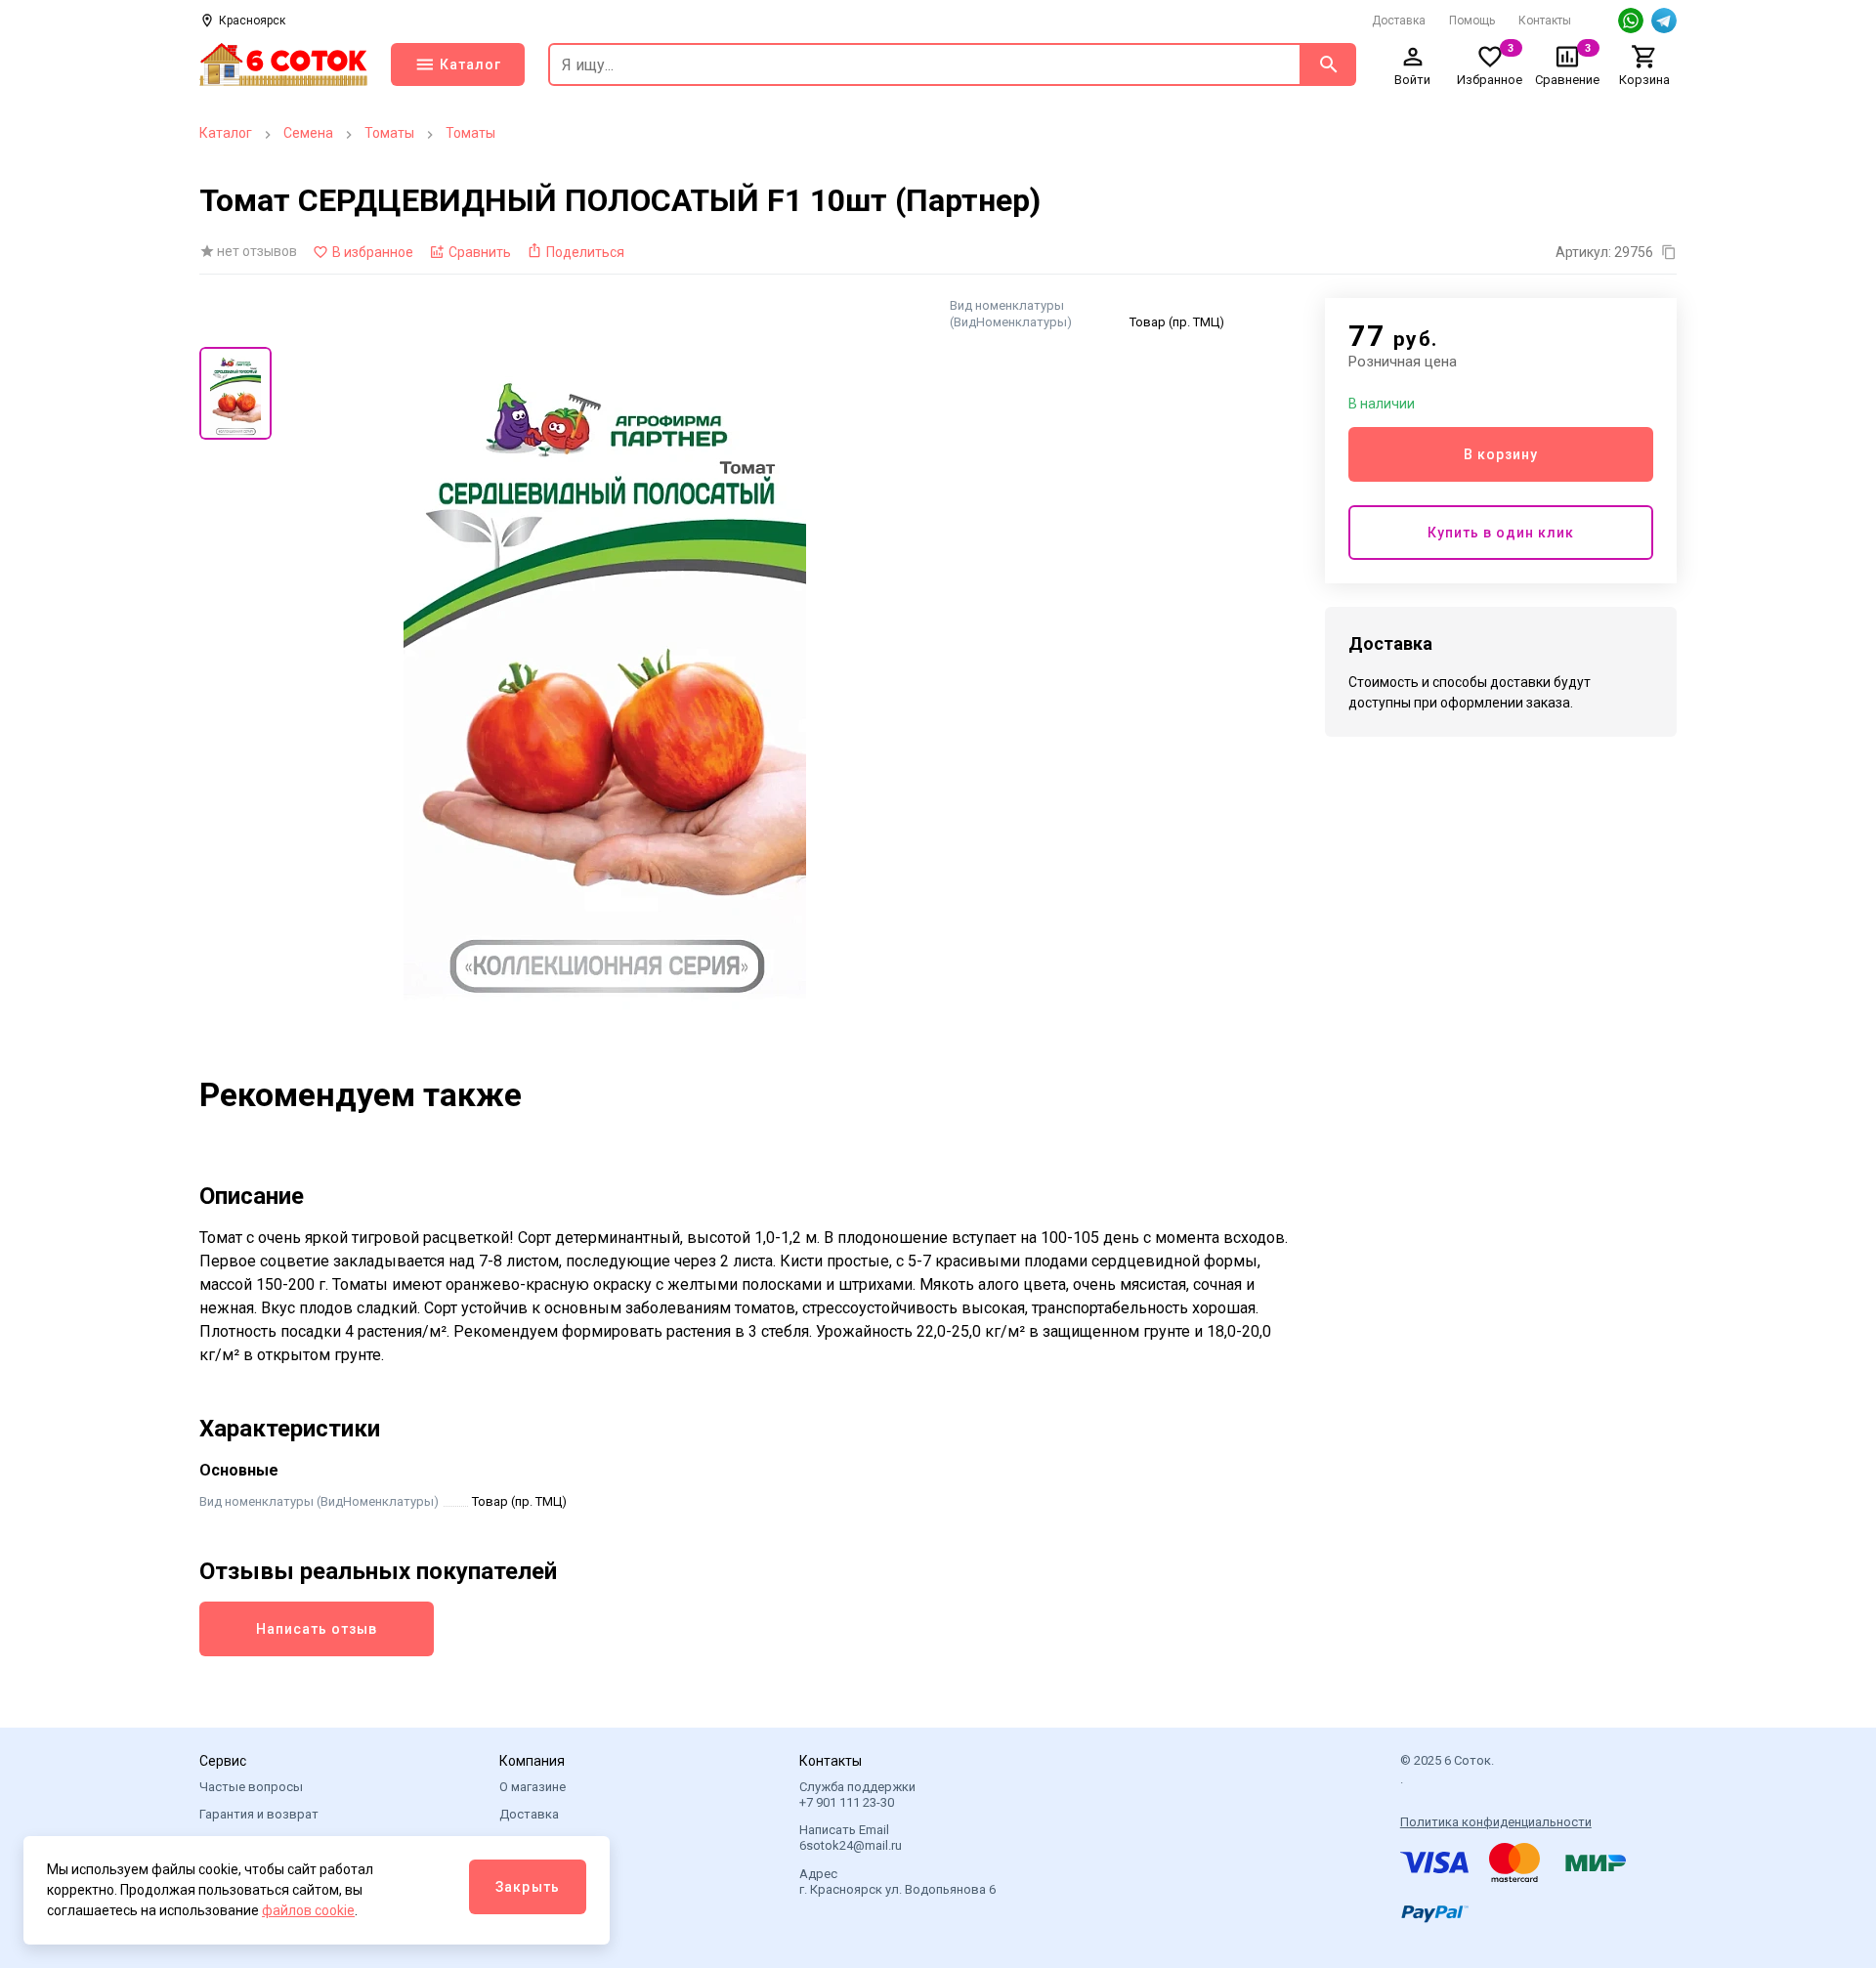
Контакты (1545, 21)
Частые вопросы (251, 1787)
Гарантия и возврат (259, 1814)
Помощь (1472, 21)
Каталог (226, 133)
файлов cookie (308, 1910)
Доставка (1399, 21)
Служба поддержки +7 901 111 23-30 (857, 1795)
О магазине (533, 1787)
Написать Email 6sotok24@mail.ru (851, 1838)
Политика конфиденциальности (1496, 1822)
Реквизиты (532, 1869)
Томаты (389, 133)
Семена (308, 133)
